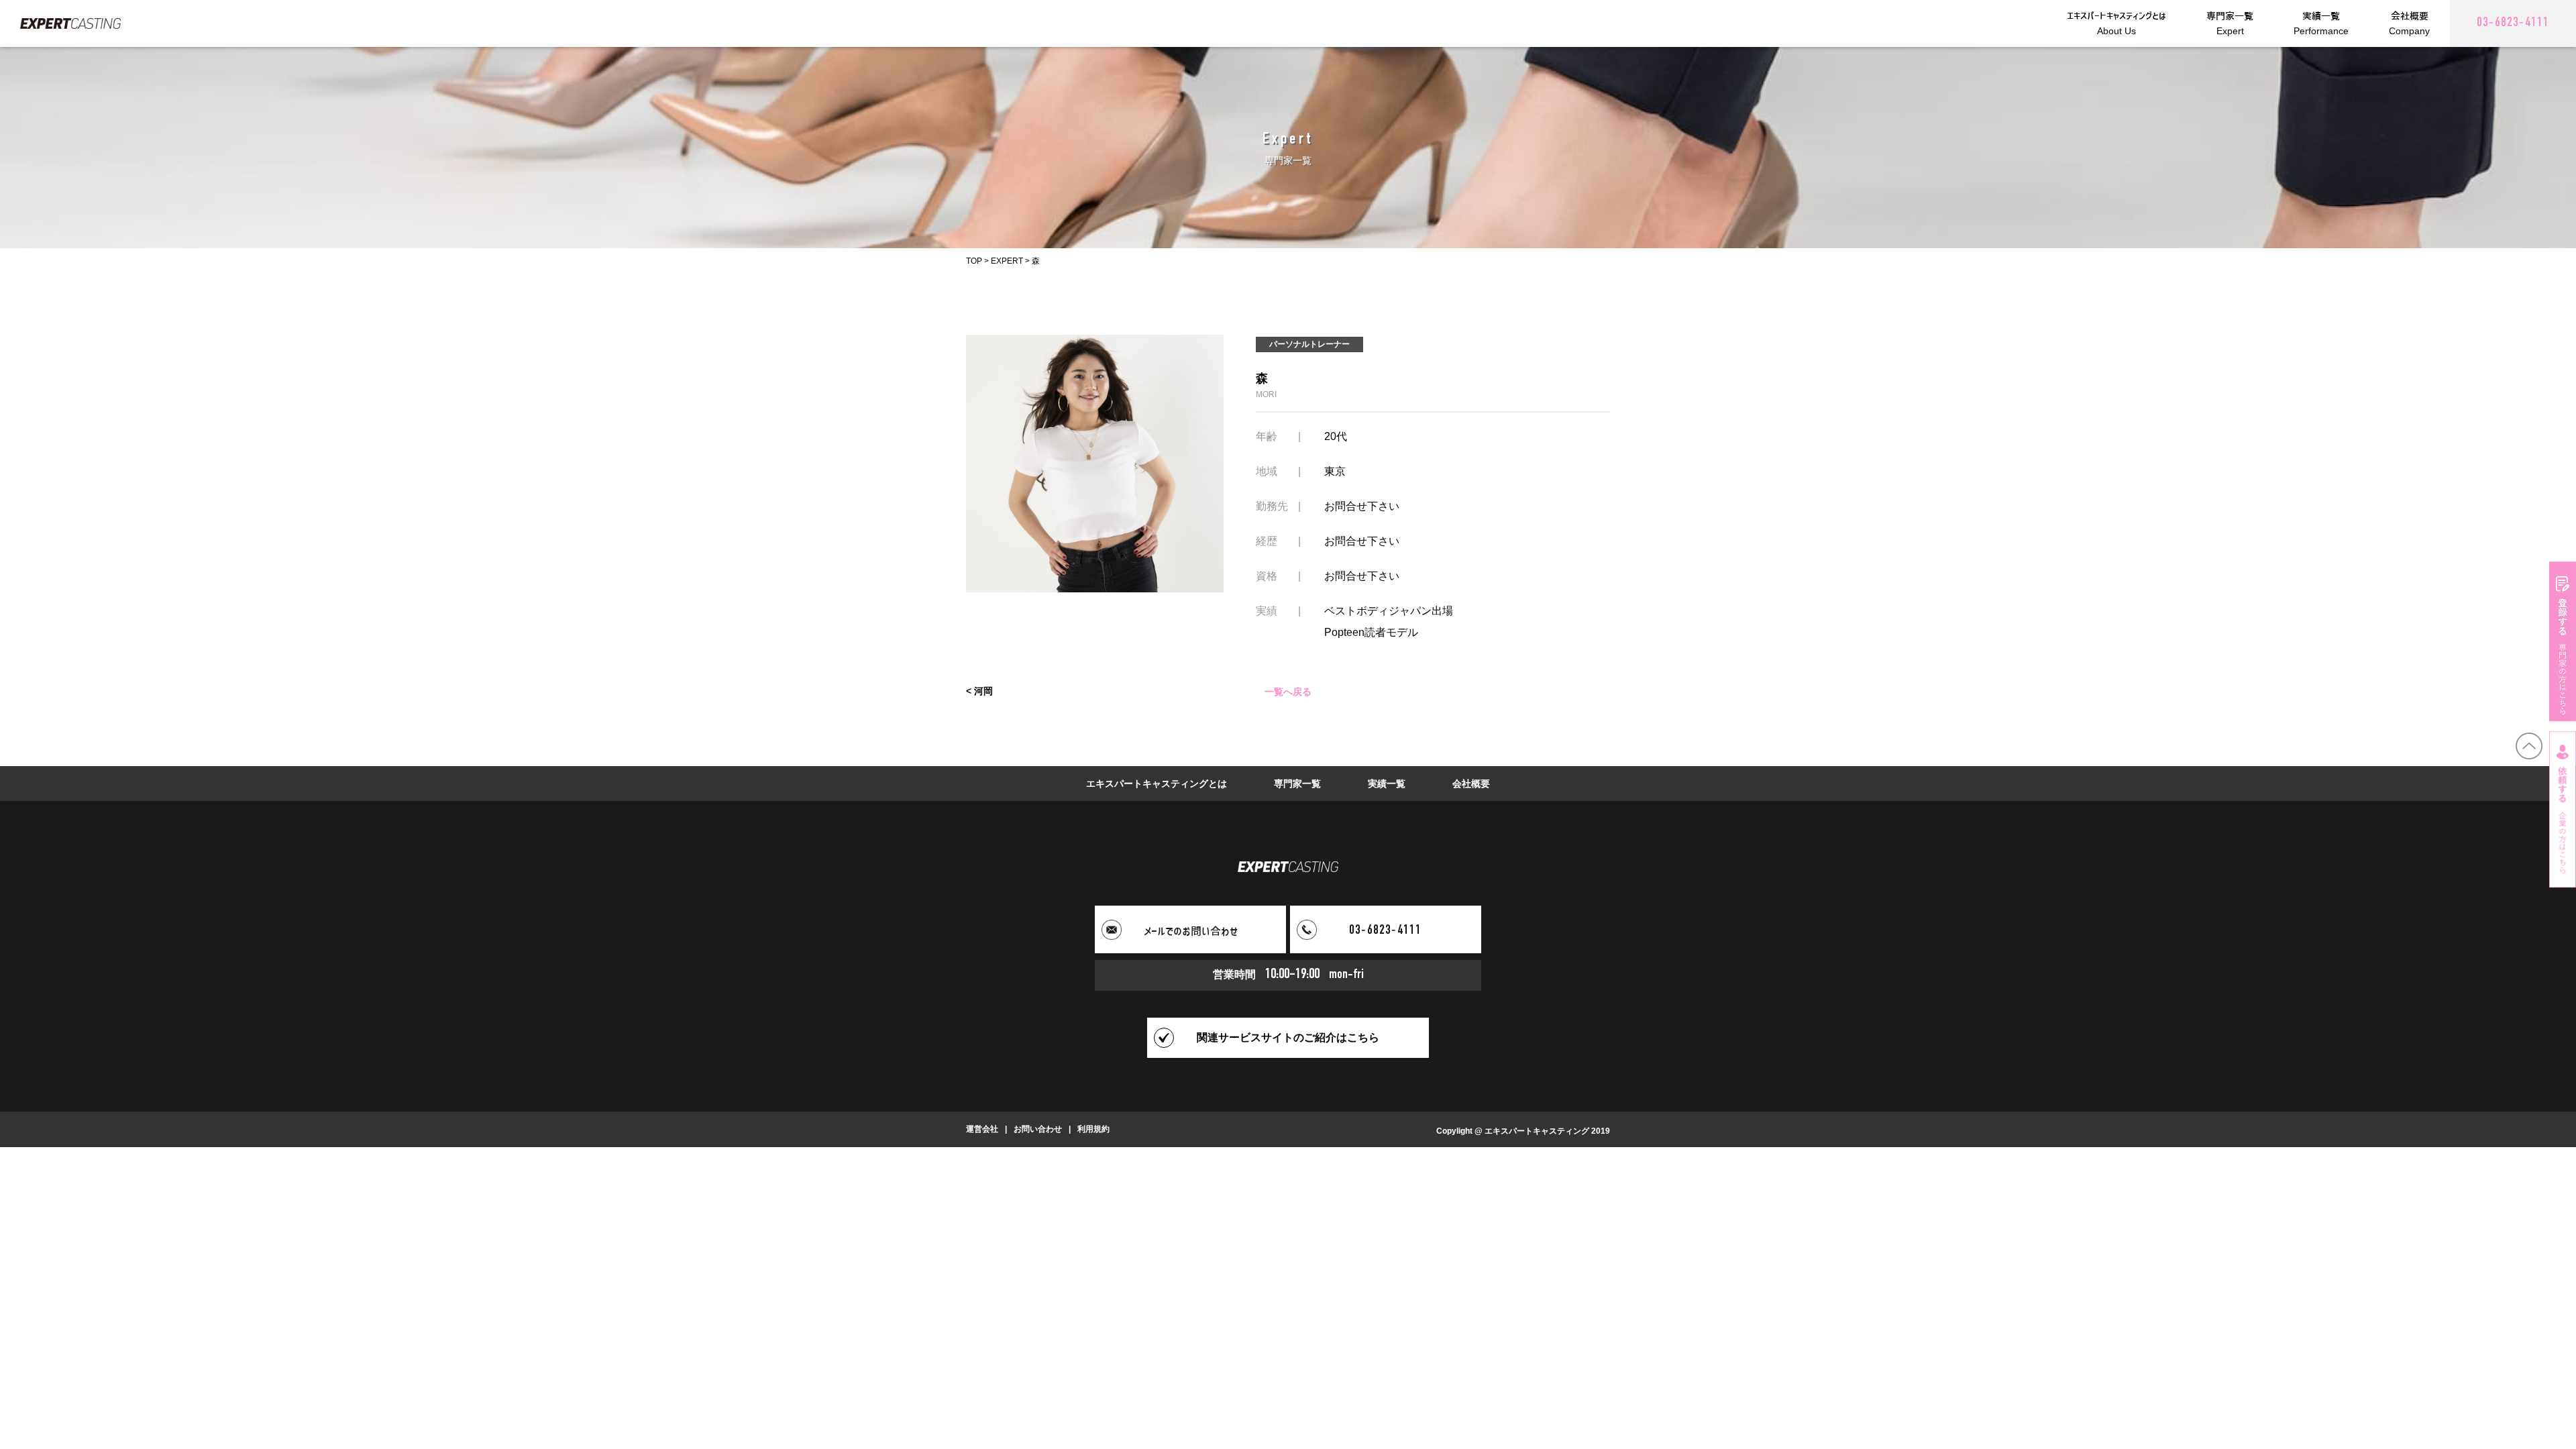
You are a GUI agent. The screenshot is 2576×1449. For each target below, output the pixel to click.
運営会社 (982, 1129)
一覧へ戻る (1288, 691)
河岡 (983, 691)
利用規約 (1093, 1129)
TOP (974, 261)
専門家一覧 (1297, 784)
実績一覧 (1387, 784)
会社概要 (1471, 784)
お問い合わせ (1038, 1129)
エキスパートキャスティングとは (1157, 784)
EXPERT (1007, 261)
